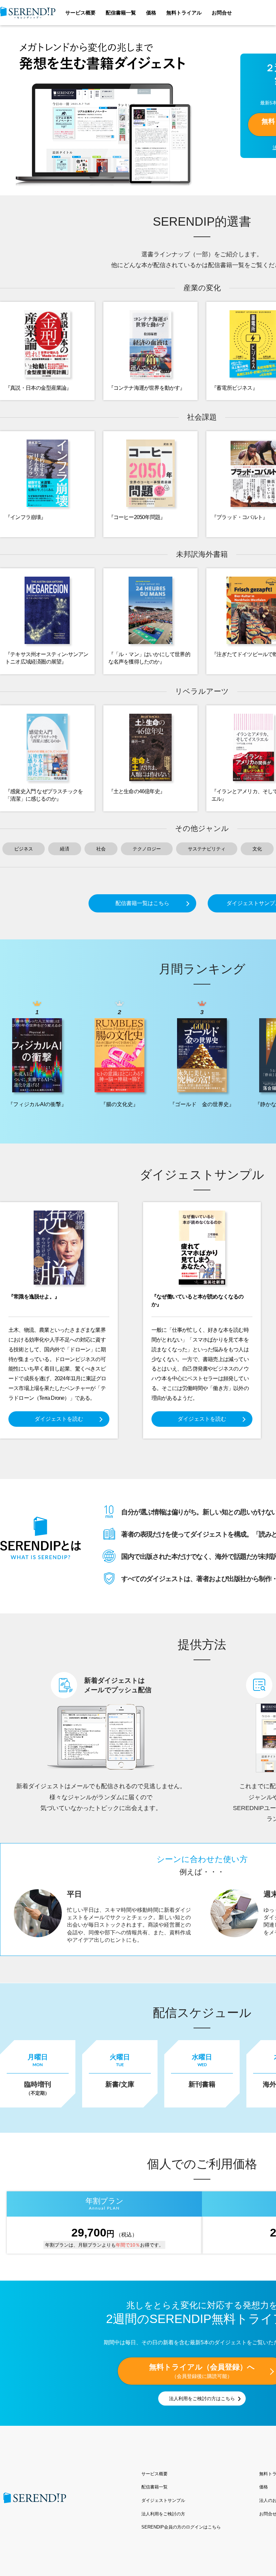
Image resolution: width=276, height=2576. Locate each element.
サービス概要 (80, 13)
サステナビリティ (207, 849)
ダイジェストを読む (59, 1419)
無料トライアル (184, 13)
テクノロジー (147, 849)
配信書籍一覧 (121, 13)
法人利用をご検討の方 (163, 2514)
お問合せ (222, 13)
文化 (257, 849)
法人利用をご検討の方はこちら (202, 2398)
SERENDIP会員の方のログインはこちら (181, 2527)
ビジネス (24, 849)
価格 (151, 13)
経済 (65, 849)
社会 (101, 849)
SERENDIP (28, 13)
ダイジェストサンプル (163, 2500)
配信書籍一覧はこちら (142, 903)
